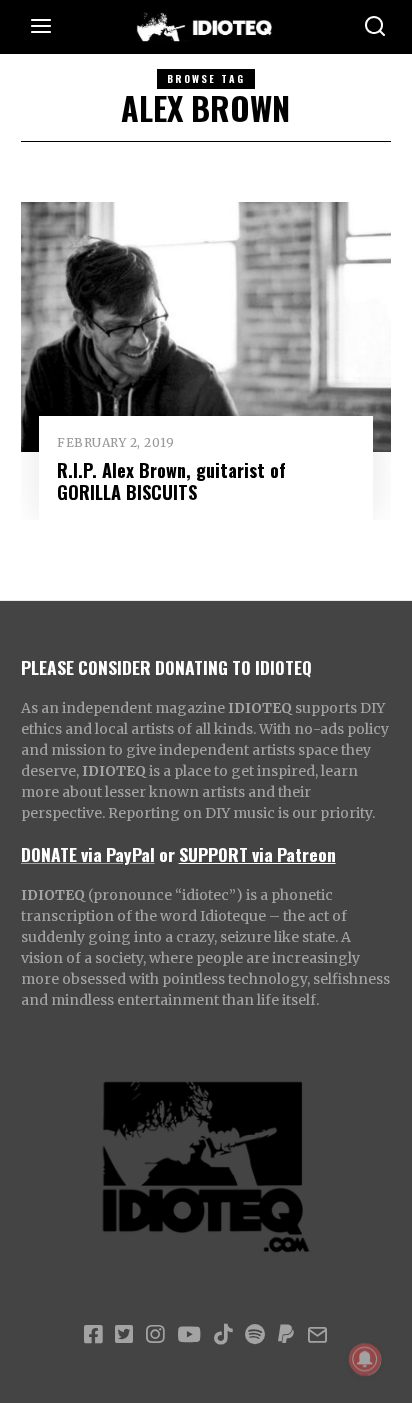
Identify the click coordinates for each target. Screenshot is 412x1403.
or (167, 854)
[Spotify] (255, 1335)
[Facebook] (93, 1335)
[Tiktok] (223, 1335)
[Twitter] (124, 1335)
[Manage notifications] (365, 1359)
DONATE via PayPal (88, 854)
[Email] (317, 1335)
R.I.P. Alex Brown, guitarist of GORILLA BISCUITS (171, 480)
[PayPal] (286, 1335)
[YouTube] (189, 1335)
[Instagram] (155, 1335)
